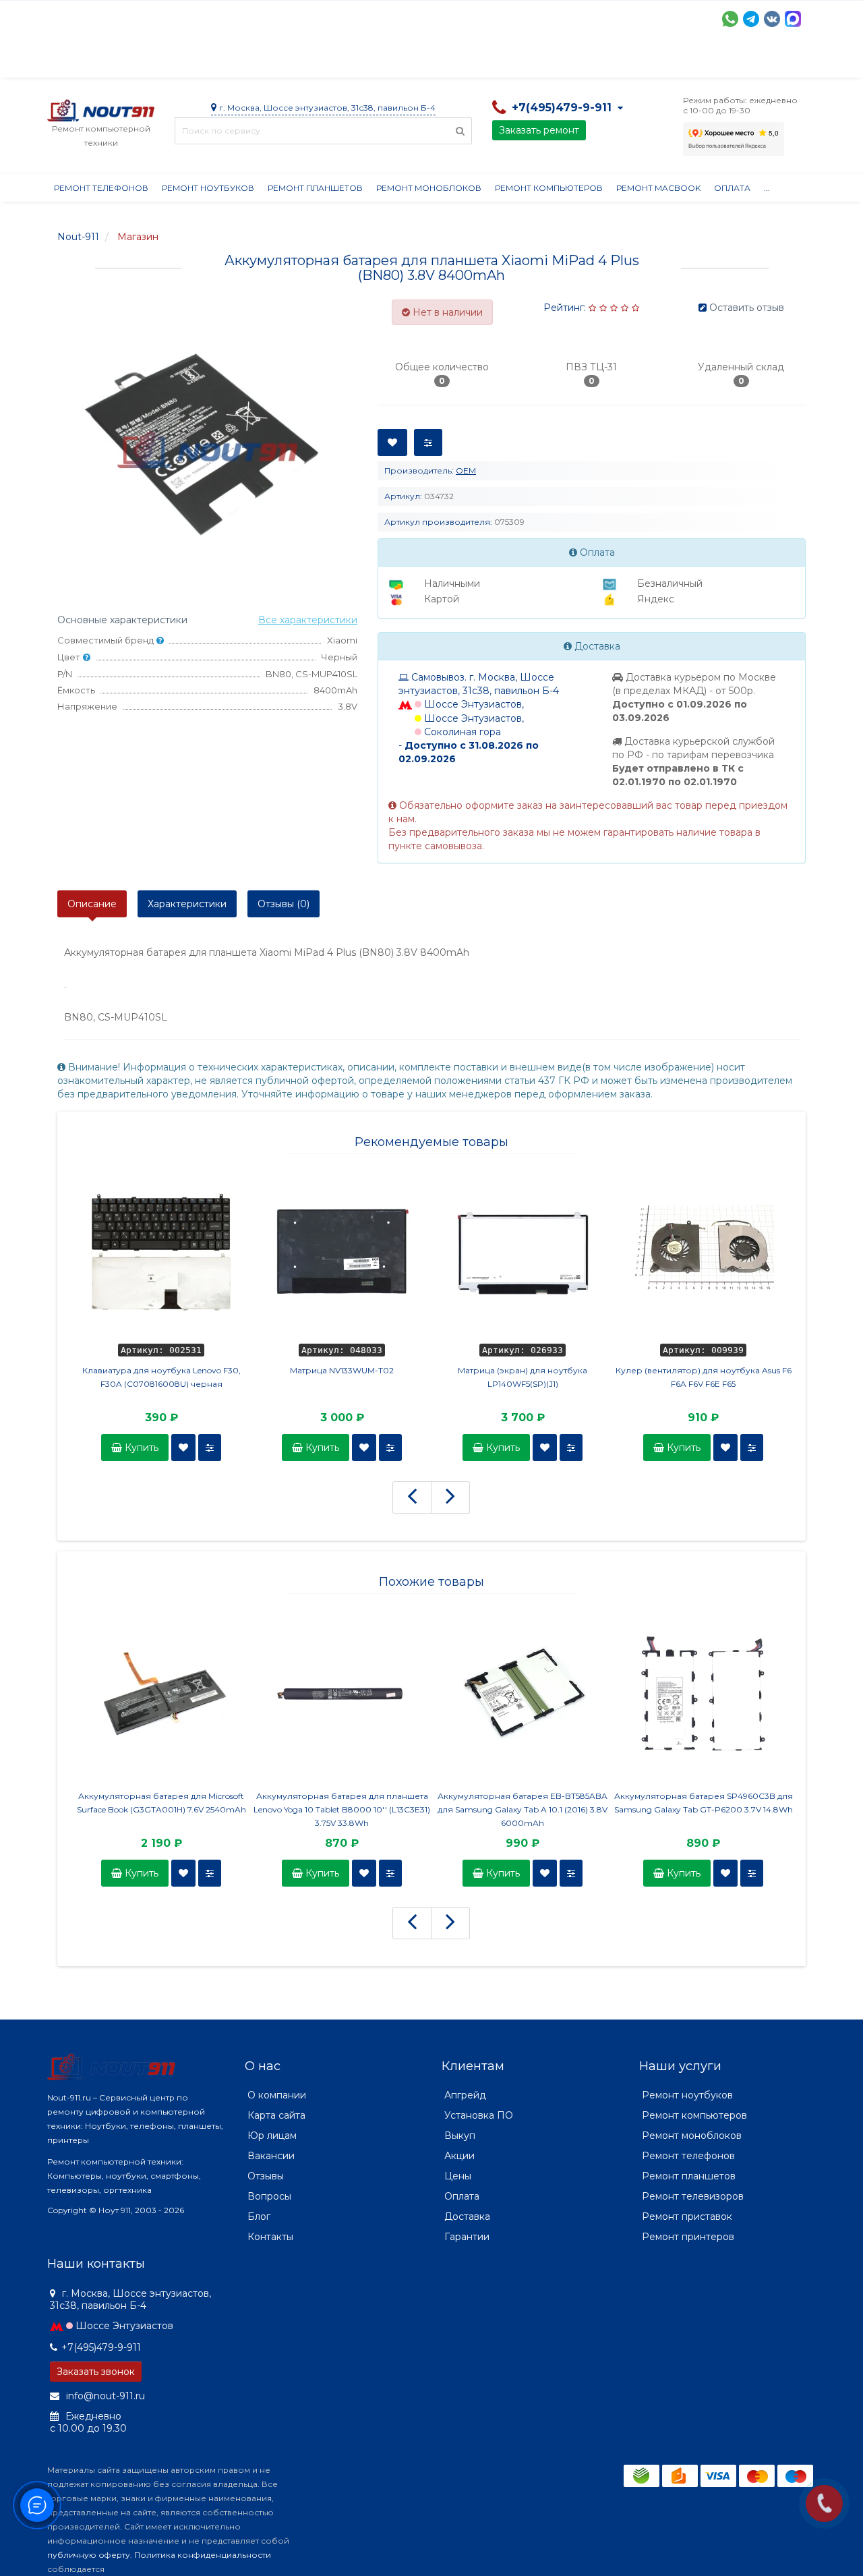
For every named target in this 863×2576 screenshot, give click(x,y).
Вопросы (269, 2196)
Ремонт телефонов (101, 188)
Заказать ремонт (539, 130)
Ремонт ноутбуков (208, 188)
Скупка (335, 61)
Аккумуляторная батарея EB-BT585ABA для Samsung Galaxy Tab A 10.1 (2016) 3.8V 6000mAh (523, 1809)
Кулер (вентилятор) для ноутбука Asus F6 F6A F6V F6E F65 (704, 1377)
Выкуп (460, 2136)
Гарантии (550, 61)
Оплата (230, 61)
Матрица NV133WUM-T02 (342, 1370)
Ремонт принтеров (688, 2237)
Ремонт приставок (687, 2216)
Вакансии (271, 2156)
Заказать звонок (96, 2372)
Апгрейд (465, 2095)
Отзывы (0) (284, 904)
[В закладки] (183, 1448)
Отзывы (611, 61)
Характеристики (187, 904)
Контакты (672, 61)
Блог (259, 2216)
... (767, 188)
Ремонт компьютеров (549, 188)
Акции (283, 61)
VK (772, 19)
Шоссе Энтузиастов (124, 2326)
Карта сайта (276, 2115)
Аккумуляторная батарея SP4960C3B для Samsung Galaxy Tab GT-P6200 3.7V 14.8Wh (704, 1803)
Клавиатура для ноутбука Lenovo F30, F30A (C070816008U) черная (161, 1377)
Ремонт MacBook (658, 188)
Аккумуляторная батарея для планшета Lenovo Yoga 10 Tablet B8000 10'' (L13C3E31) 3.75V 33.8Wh (342, 1809)
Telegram (751, 19)
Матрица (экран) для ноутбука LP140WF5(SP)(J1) (523, 1377)
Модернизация (410, 61)
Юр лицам (272, 2136)
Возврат (487, 61)
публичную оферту (89, 2555)
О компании (97, 61)
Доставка (169, 61)
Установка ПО (479, 2115)
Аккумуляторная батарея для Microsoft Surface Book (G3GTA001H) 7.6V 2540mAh (161, 1803)
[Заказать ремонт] (824, 2503)
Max (793, 19)
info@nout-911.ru (104, 2396)
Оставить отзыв (747, 308)
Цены (458, 2176)
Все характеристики (308, 620)
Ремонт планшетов (315, 188)
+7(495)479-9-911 (101, 2347)
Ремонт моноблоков (429, 188)
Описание (92, 904)
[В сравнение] (210, 1448)
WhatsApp (730, 19)
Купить (140, 1448)
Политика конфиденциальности (203, 2555)
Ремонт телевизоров (693, 2196)
